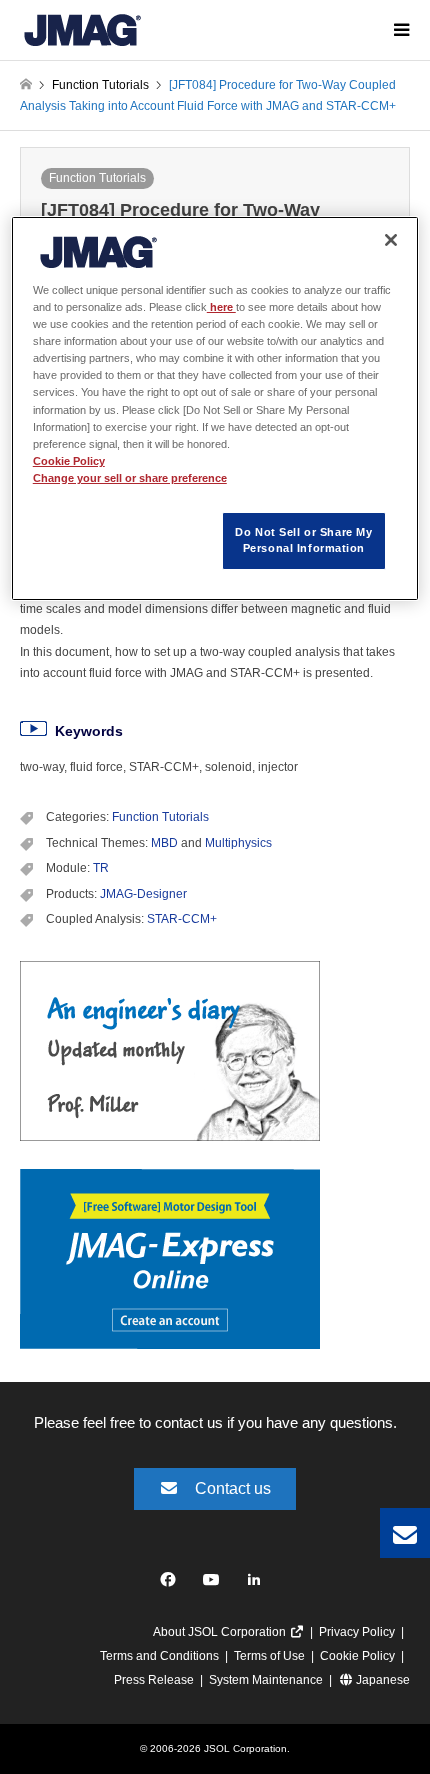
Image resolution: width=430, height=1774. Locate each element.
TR (101, 868)
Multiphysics (238, 843)
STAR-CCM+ (182, 919)
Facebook (171, 1584)
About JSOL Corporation (221, 1632)
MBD (164, 843)
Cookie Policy (357, 1656)
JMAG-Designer (143, 894)
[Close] (391, 240)
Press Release (154, 1680)
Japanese (381, 1680)
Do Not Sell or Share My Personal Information (303, 540)
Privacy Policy (357, 1632)
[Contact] (405, 1533)
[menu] (400, 30)
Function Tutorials (97, 178)
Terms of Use (269, 1656)
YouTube (215, 1584)
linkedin (259, 1584)
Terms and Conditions (159, 1656)
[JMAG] (82, 30)
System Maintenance (266, 1680)
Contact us (233, 1488)
